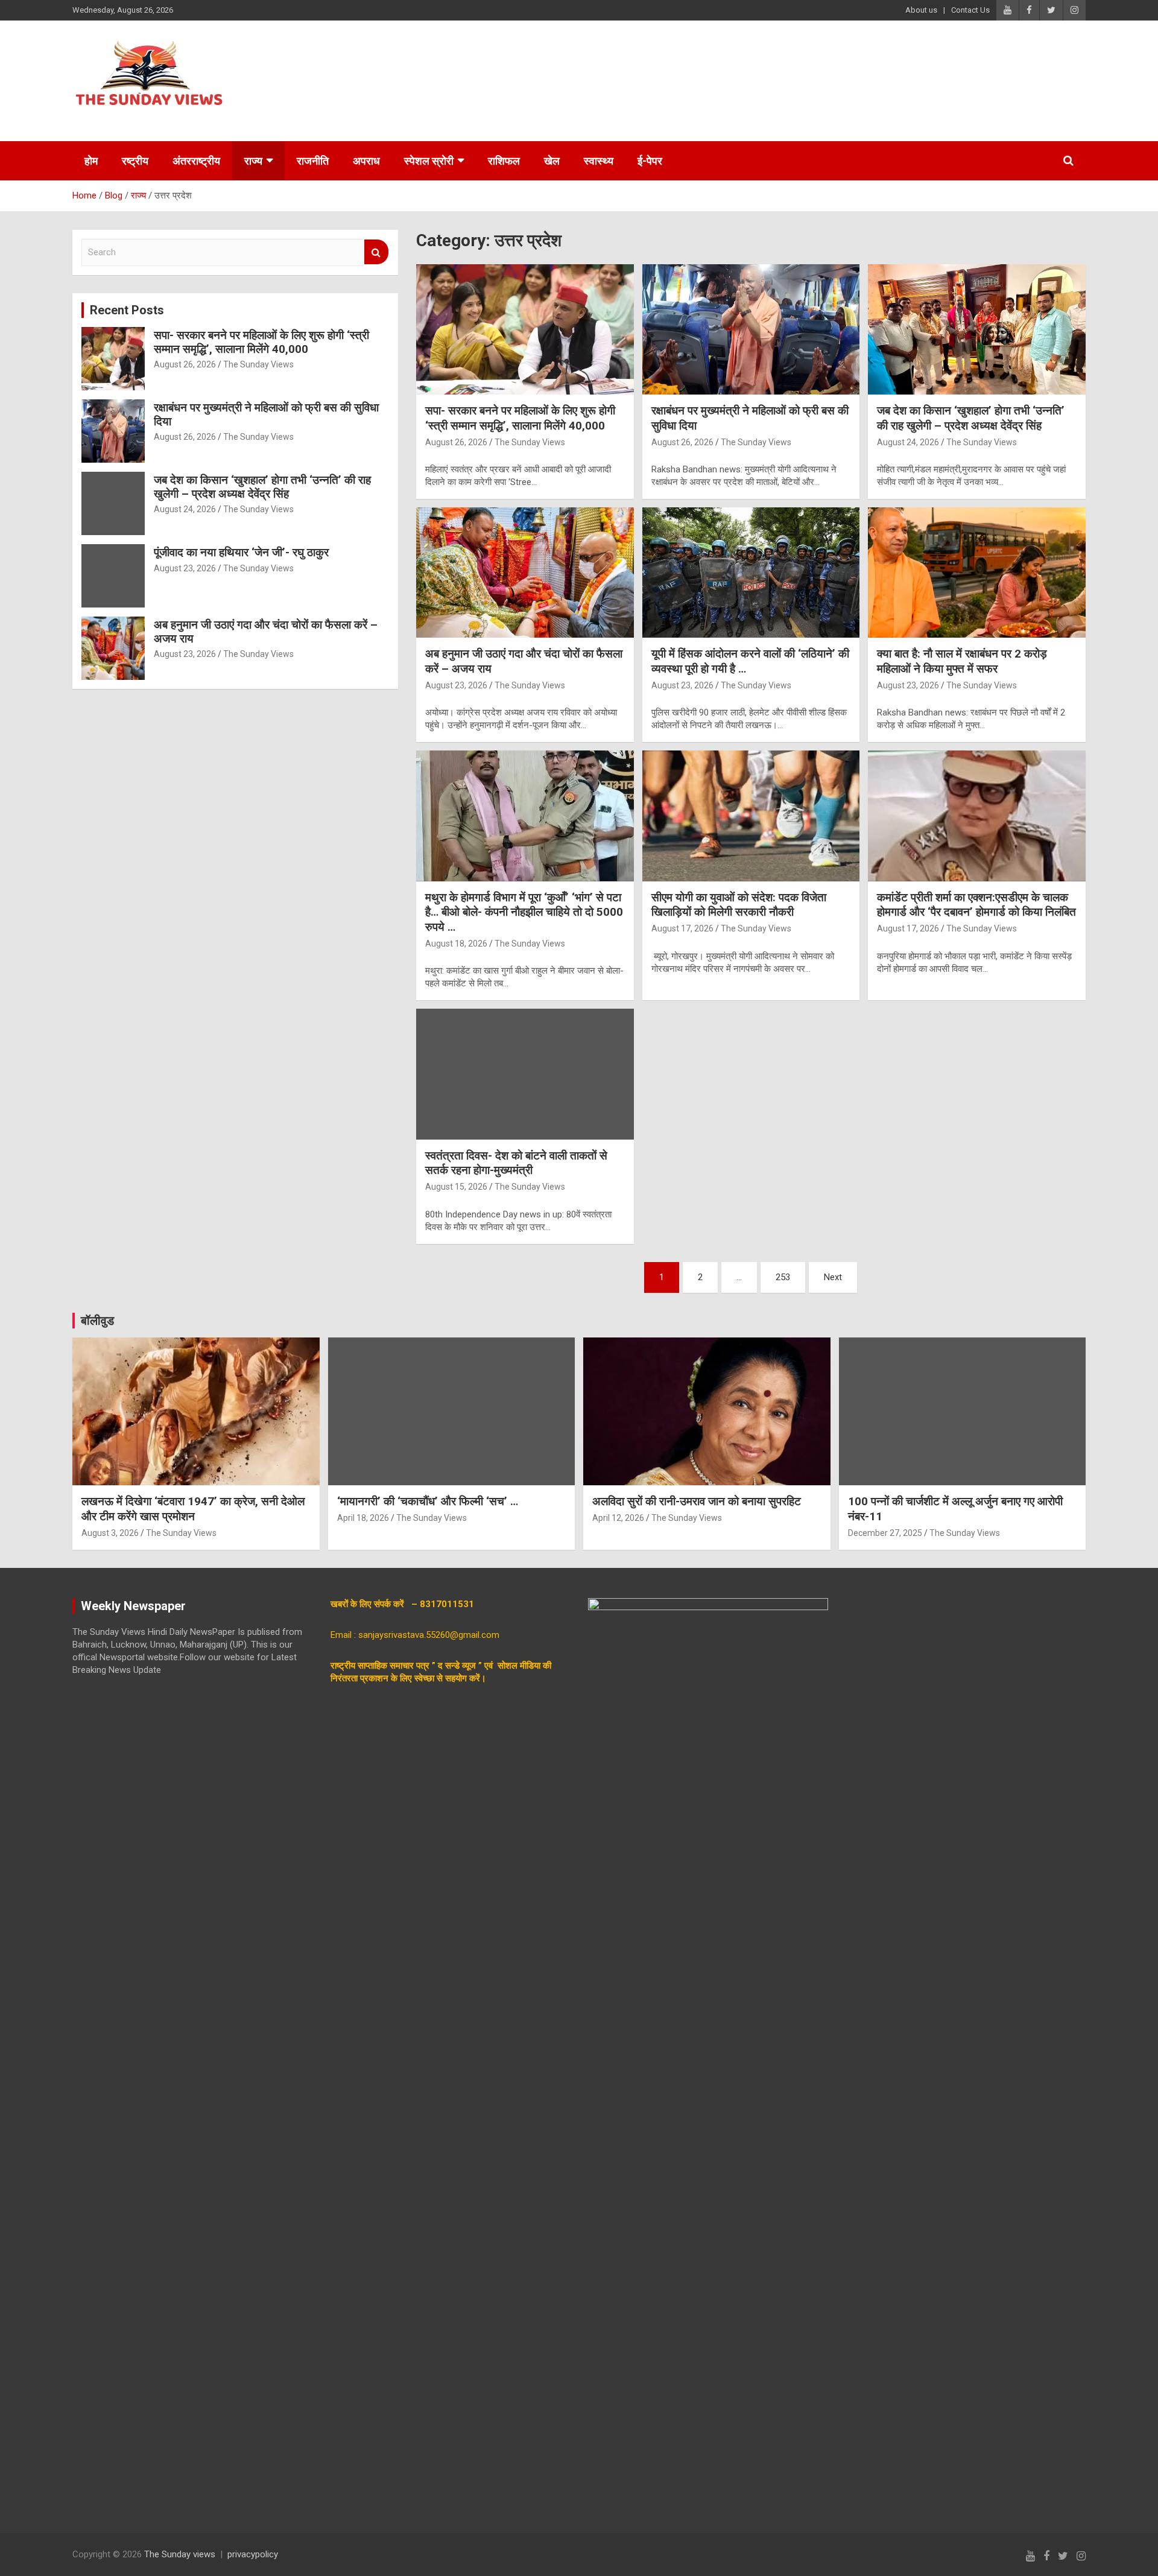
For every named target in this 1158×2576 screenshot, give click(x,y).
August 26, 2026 (456, 442)
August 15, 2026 (456, 1187)
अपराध (366, 161)
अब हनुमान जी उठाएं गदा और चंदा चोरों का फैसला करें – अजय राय (266, 632)
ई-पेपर (650, 161)
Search (376, 252)
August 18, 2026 (456, 944)
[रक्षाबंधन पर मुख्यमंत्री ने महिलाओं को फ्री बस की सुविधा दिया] (751, 329)
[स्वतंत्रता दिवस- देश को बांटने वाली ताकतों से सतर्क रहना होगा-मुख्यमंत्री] (525, 1074)
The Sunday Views (530, 442)
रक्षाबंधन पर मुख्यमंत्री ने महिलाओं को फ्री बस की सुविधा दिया (266, 414)
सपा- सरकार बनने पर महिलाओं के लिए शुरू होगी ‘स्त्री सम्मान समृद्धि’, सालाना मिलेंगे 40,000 (520, 418)
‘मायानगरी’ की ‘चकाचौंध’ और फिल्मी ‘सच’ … (428, 1501)
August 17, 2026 (682, 928)
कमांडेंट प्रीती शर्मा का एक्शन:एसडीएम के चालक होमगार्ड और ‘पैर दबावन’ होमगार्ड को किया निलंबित (976, 905)
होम (91, 161)
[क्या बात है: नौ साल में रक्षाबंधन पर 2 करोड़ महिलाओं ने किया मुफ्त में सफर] (977, 573)
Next (833, 1277)
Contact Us (970, 10)
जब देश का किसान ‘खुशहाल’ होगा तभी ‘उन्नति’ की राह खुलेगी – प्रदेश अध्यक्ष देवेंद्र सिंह (971, 418)
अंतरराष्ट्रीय (196, 161)
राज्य (253, 161)
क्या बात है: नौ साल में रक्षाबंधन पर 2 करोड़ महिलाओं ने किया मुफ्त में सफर (962, 661)
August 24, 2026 (908, 442)
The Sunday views (180, 2554)
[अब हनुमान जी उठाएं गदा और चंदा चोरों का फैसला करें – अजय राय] (525, 573)
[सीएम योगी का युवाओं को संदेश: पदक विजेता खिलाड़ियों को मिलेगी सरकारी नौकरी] (751, 816)
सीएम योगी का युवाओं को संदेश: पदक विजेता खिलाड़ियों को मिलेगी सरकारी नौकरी (739, 905)
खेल (552, 161)
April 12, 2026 (618, 1518)
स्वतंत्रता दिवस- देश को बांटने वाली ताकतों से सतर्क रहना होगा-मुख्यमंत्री (516, 1163)
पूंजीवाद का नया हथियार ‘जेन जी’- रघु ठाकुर (241, 552)
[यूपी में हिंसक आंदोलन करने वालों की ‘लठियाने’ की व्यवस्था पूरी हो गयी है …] (751, 573)
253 (783, 1277)
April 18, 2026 (363, 1518)
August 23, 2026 (456, 685)
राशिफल (504, 161)
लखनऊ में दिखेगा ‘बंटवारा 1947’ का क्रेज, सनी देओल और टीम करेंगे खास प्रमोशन (193, 1509)
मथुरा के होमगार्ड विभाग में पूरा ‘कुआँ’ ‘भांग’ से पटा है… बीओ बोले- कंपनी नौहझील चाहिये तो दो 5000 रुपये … (524, 912)
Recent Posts (127, 310)
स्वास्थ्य (599, 161)
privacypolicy (253, 2554)
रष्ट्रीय (135, 161)
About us (921, 10)
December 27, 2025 (885, 1533)
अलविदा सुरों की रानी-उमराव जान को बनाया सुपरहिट (697, 1501)
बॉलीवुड (97, 1321)
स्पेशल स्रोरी (429, 161)
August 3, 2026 (110, 1533)
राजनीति (313, 161)
